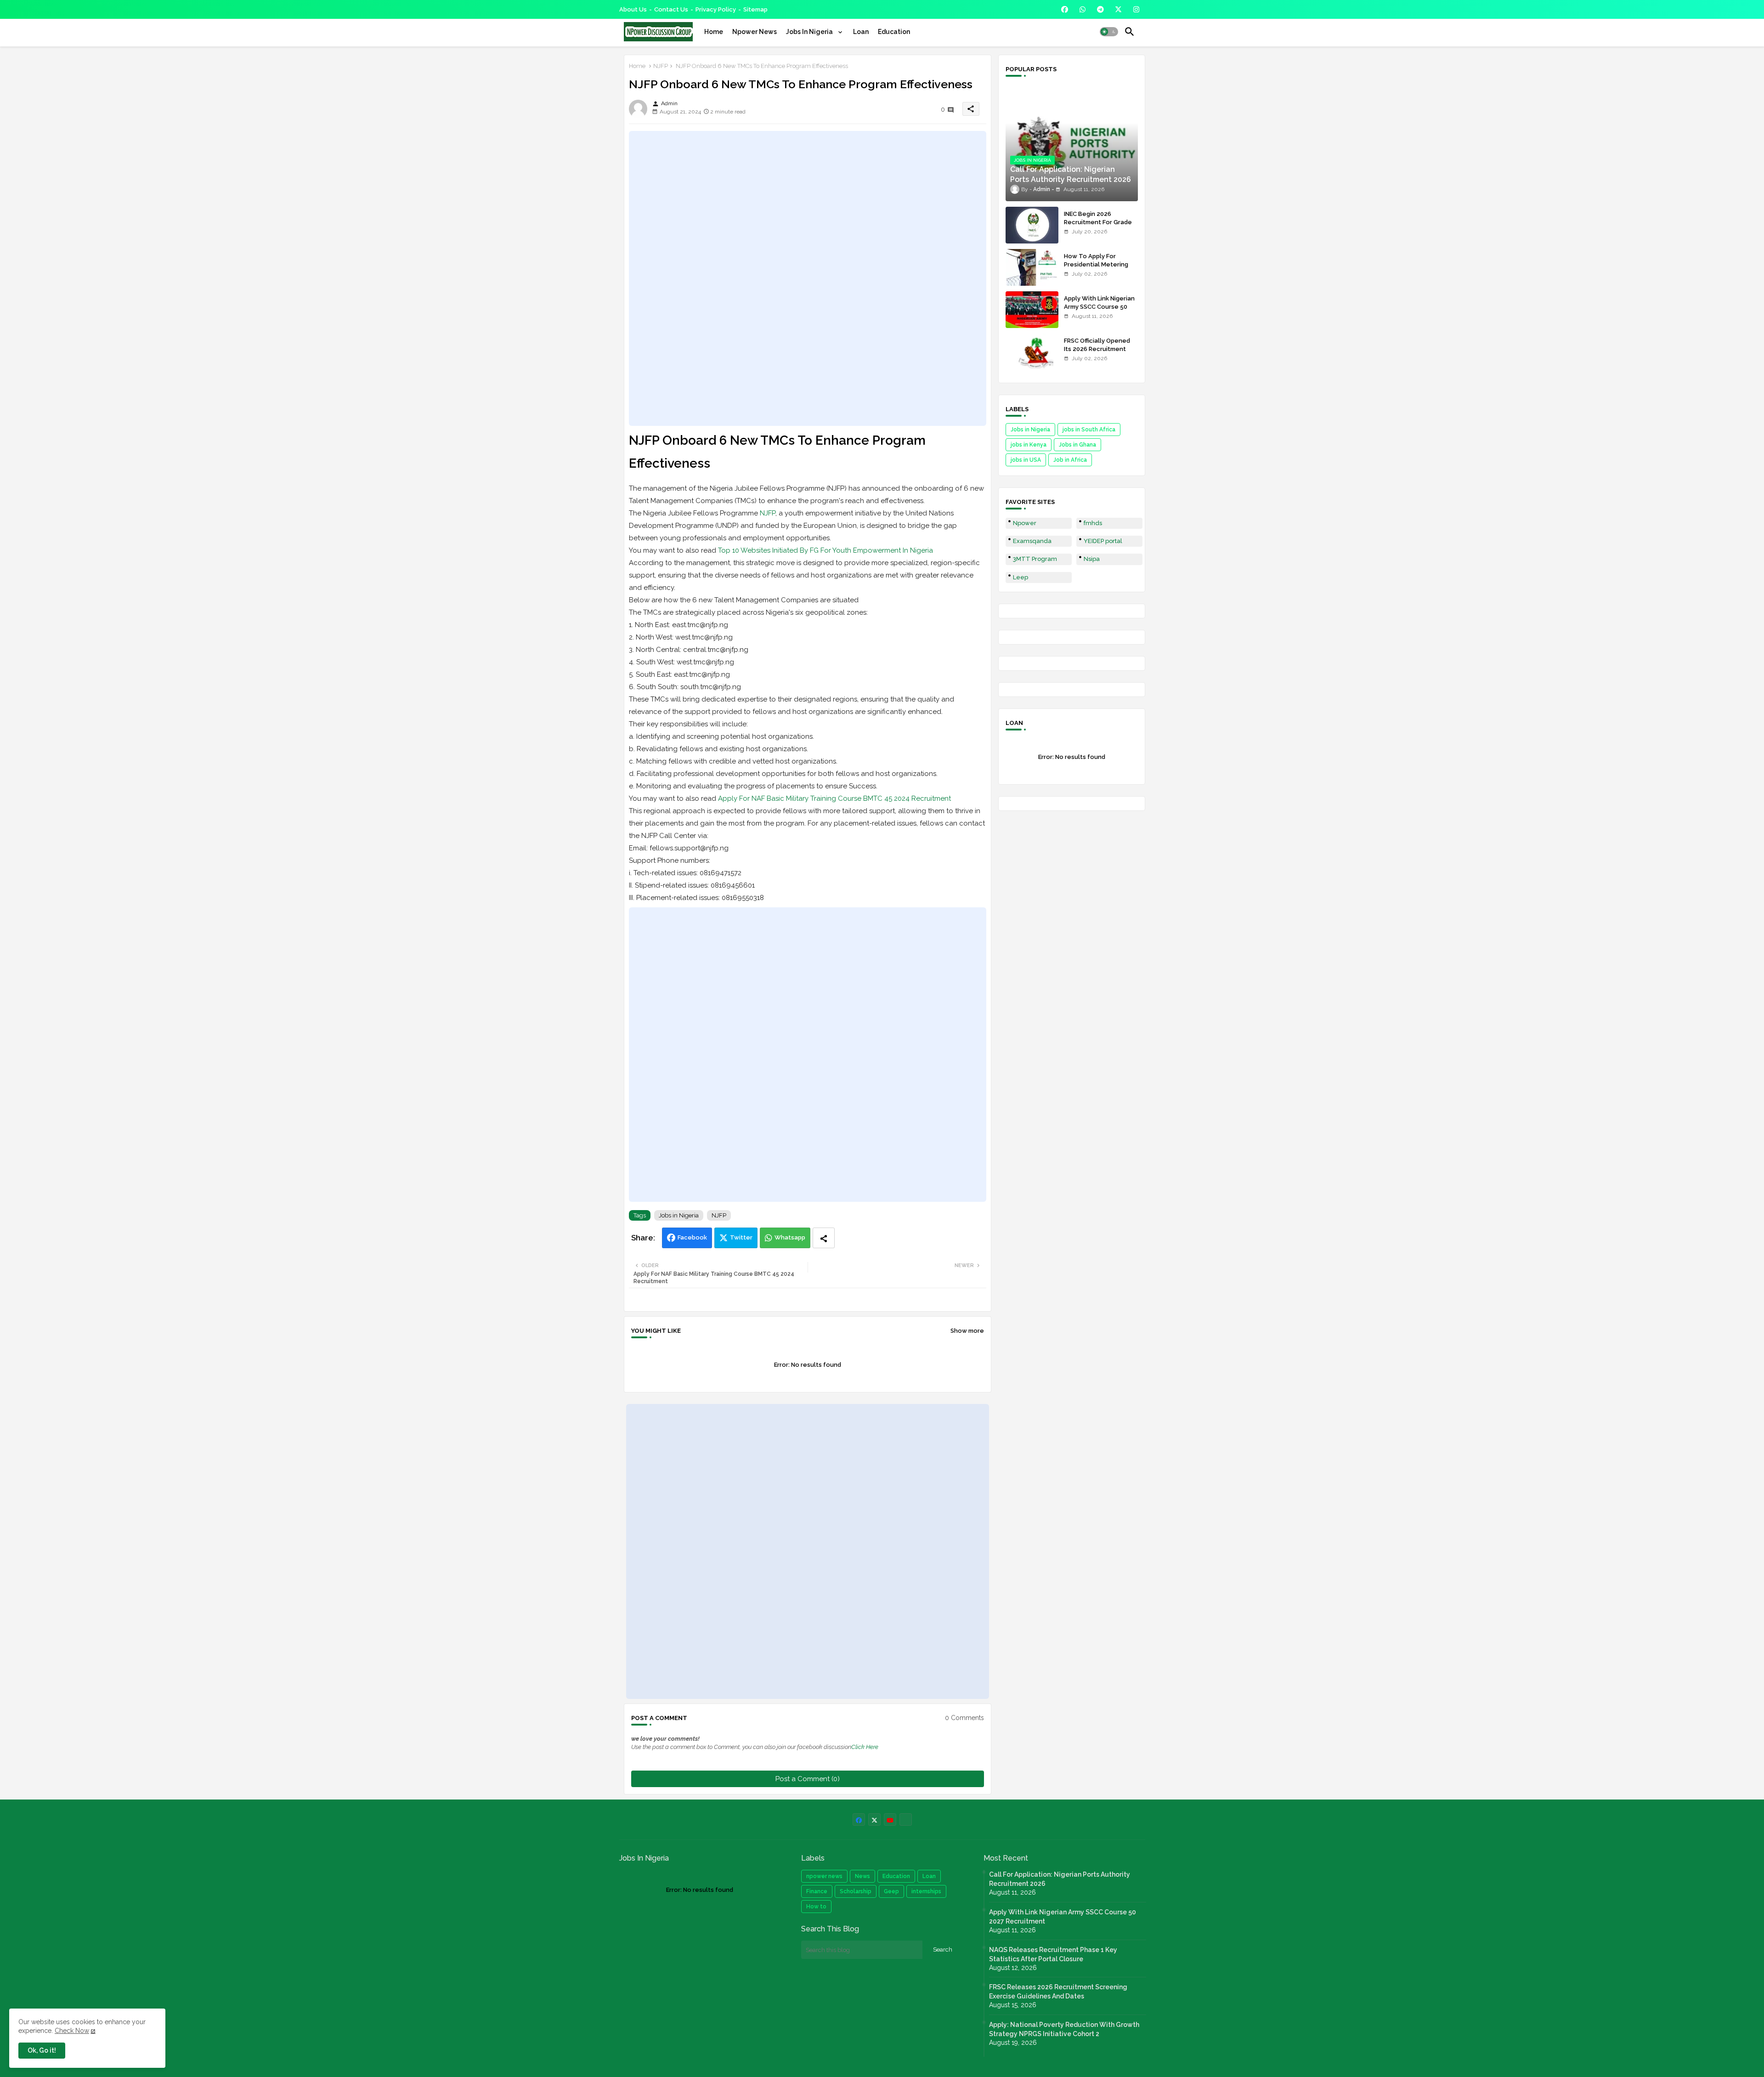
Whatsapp (790, 1237)
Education (894, 32)
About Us (633, 9)
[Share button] (824, 1238)
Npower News (755, 32)
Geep (891, 1891)
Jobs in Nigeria (679, 1215)
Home (714, 32)
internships (926, 1891)
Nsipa (1092, 559)
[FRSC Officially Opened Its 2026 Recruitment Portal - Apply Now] (1032, 352)
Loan (861, 32)
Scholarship (856, 1891)
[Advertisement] (808, 278)
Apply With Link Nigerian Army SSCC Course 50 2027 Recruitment (1099, 307)
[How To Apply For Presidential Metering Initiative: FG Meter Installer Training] (1032, 267)
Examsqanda (1032, 541)
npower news (824, 1876)
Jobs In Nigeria (810, 32)
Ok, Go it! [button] (42, 2050)
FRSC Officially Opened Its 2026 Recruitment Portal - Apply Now (1097, 349)
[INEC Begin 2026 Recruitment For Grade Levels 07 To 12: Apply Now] (1032, 225)
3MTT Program (1035, 559)
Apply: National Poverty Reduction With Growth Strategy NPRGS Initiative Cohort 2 (1064, 2029)
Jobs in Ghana (1077, 445)
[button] (1109, 32)
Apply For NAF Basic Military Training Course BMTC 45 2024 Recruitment (834, 798)
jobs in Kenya (1029, 445)
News (862, 1876)
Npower (1025, 523)
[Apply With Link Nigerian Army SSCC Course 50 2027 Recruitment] (1032, 310)
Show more (967, 1331)
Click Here (865, 1747)
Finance (817, 1891)
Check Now (72, 2031)
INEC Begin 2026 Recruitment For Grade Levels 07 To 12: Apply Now (1098, 226)
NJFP (661, 66)
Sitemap (755, 9)
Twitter (741, 1237)
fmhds (1093, 523)
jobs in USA (1026, 460)
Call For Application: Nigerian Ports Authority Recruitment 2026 (1060, 1879)
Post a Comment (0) (808, 1779)
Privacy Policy (716, 9)
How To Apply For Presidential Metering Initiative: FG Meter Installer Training (1096, 269)
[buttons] (1065, 9)
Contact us (671, 9)
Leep (1021, 577)
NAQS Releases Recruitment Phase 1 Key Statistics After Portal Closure (1053, 1954)
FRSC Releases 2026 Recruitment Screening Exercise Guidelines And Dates (1058, 1992)
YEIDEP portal (1103, 541)
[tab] (714, 32)
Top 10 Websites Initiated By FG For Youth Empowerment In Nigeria (825, 550)
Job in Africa (1070, 460)
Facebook (692, 1237)
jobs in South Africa (1089, 430)
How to (816, 1907)
